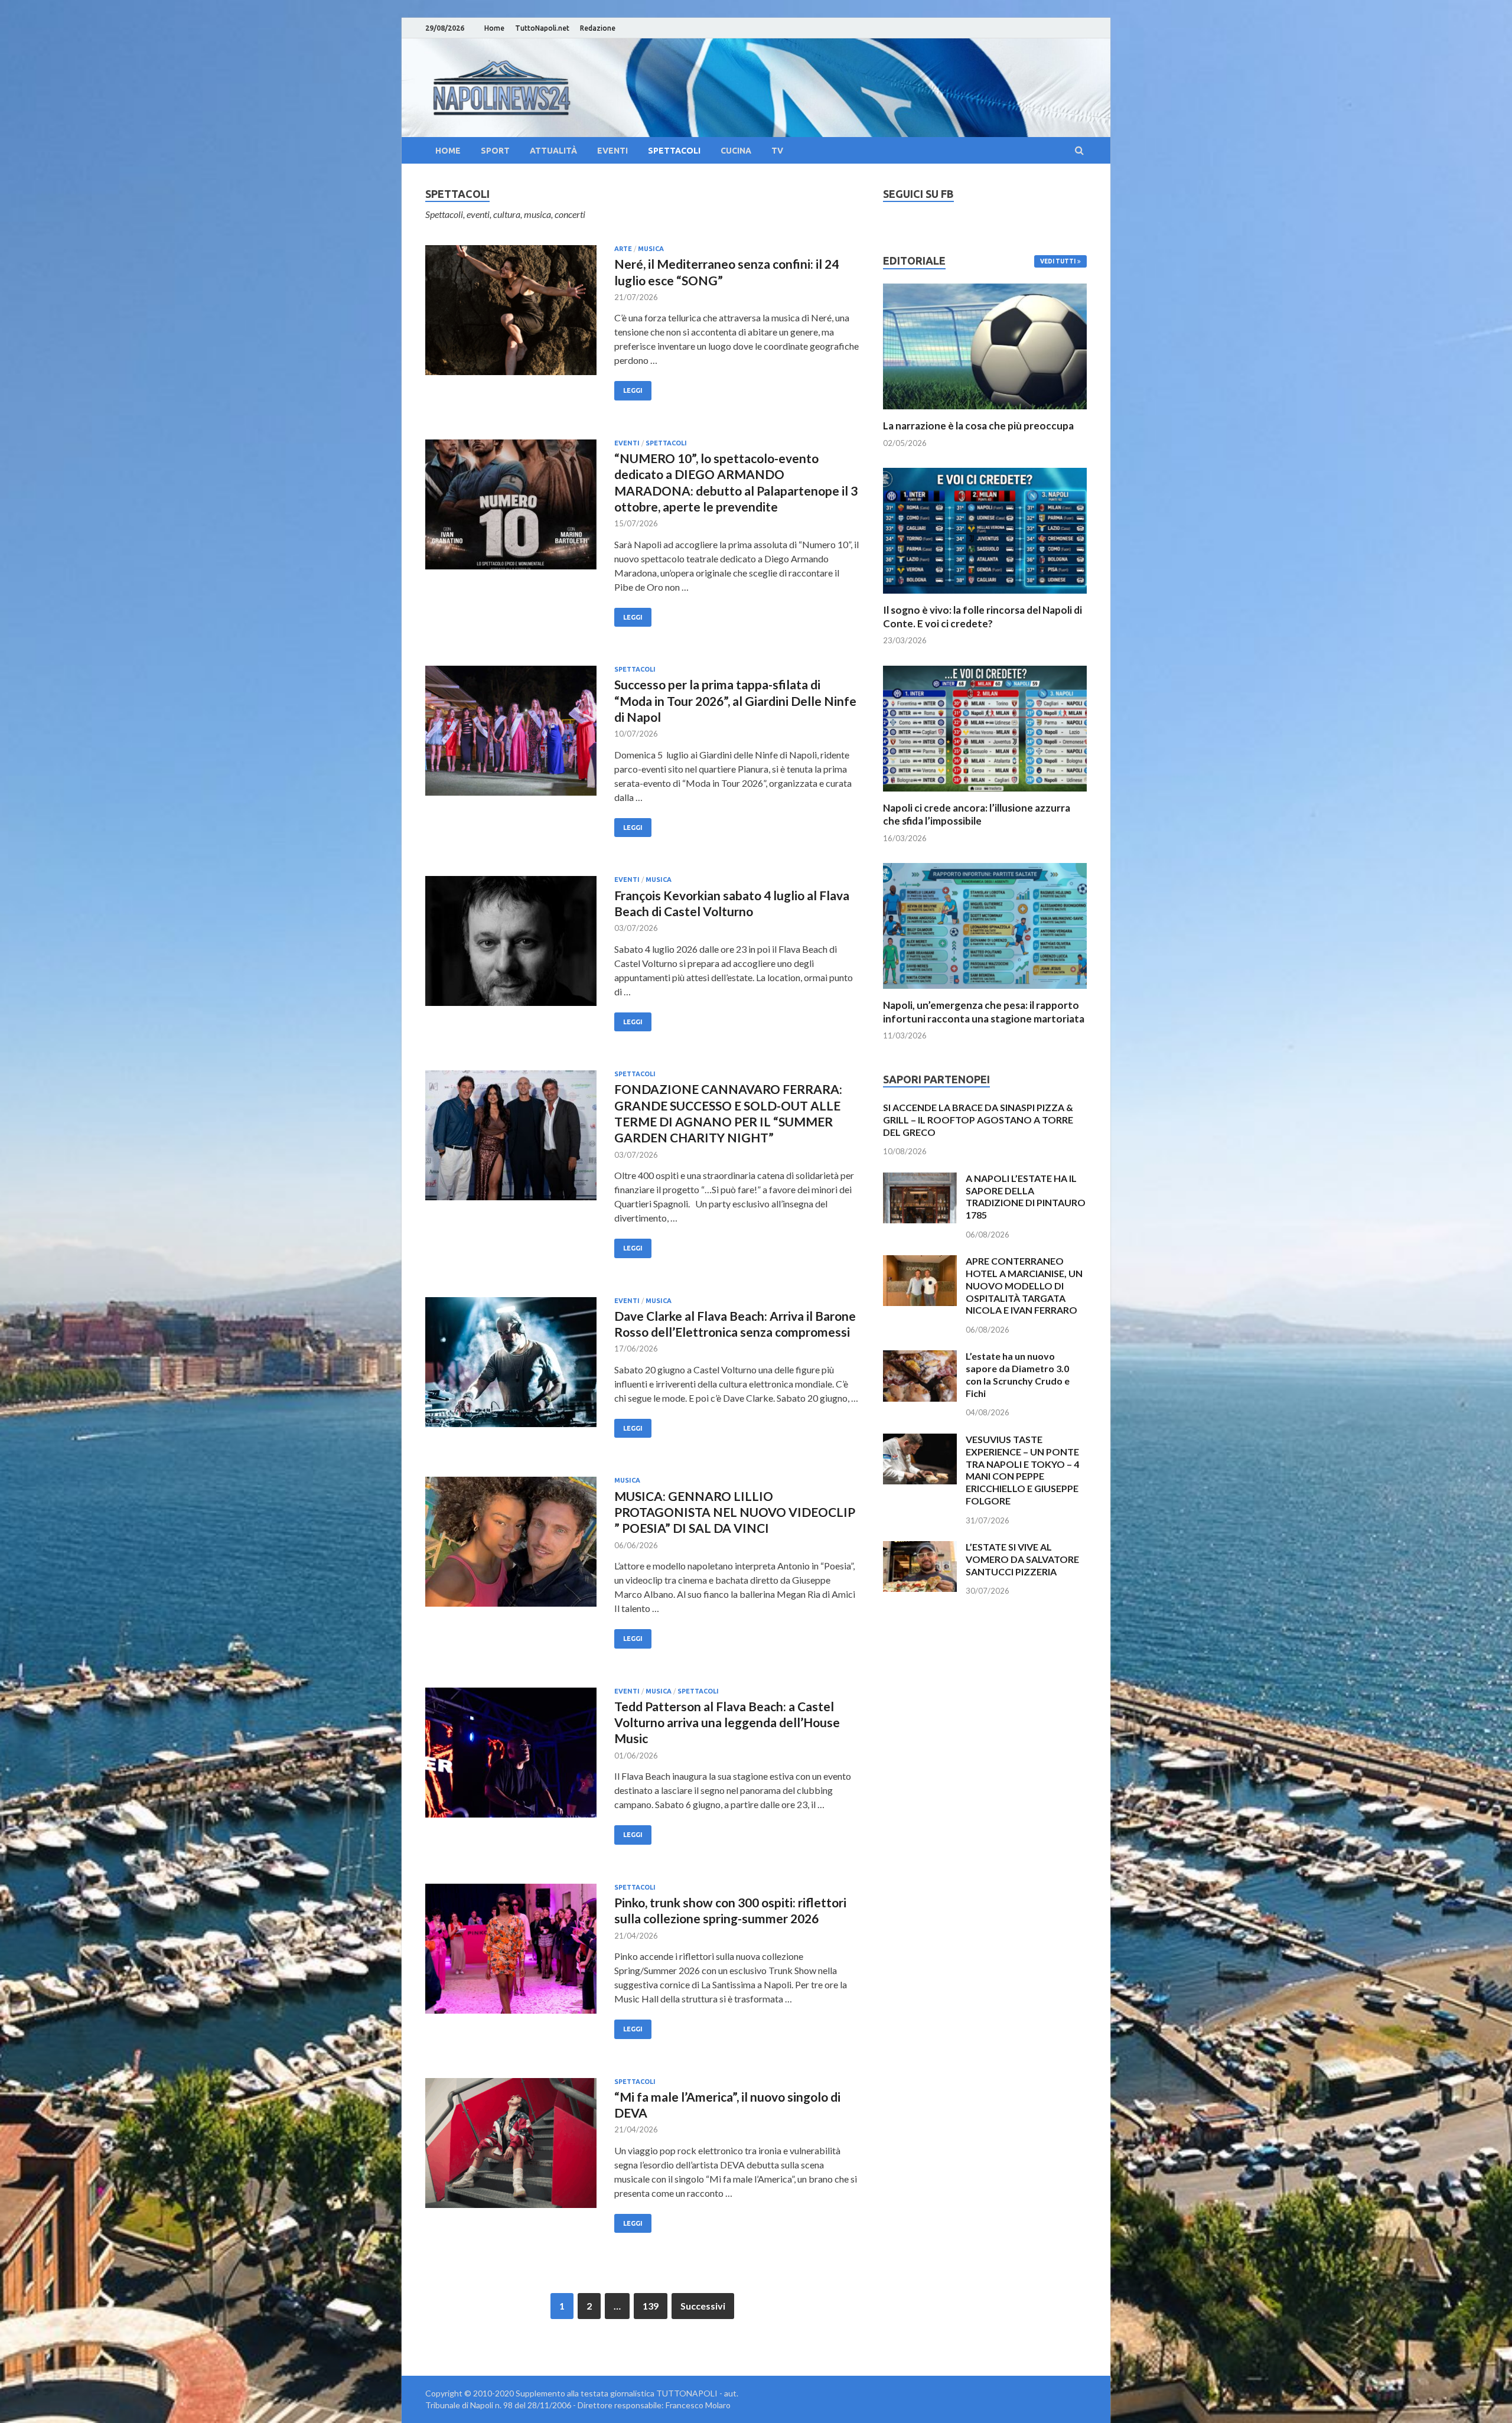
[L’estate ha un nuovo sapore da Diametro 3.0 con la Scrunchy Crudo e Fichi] (920, 1357)
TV (777, 151)
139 (651, 2306)
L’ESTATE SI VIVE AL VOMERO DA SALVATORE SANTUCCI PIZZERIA (1022, 1559)
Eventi (612, 151)
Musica (651, 249)
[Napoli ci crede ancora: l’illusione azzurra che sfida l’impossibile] (985, 794)
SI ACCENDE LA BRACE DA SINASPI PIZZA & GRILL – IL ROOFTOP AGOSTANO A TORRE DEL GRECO (978, 1120)
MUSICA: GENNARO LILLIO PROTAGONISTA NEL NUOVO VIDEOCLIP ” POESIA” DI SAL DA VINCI (735, 1512)
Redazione (598, 28)
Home (494, 28)
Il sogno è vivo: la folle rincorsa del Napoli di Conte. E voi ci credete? (983, 616)
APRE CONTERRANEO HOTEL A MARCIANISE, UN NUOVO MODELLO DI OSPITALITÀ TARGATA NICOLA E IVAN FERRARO (1024, 1285)
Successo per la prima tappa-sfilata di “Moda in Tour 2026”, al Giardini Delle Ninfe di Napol (735, 701)
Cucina (736, 151)
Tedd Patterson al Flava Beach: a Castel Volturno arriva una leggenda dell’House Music (727, 1722)
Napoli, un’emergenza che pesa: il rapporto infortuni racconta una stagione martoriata (984, 1012)
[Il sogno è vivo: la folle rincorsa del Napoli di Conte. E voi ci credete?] (985, 596)
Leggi (633, 390)
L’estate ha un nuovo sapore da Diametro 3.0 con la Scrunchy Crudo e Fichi (1018, 1374)
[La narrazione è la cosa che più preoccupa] (985, 412)
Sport (495, 151)
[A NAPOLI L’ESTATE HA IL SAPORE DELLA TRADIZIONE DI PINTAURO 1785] (920, 1179)
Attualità (553, 151)
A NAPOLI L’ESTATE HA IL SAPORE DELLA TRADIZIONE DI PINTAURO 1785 (1026, 1196)
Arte (623, 249)
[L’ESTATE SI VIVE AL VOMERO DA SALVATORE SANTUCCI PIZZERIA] (920, 1548)
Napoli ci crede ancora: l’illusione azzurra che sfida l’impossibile (977, 814)
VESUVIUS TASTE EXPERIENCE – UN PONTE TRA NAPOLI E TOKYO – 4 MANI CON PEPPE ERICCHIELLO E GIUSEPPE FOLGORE (1022, 1470)
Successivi (703, 2306)
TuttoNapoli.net (542, 28)
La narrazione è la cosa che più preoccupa (978, 426)
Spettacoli (674, 151)
